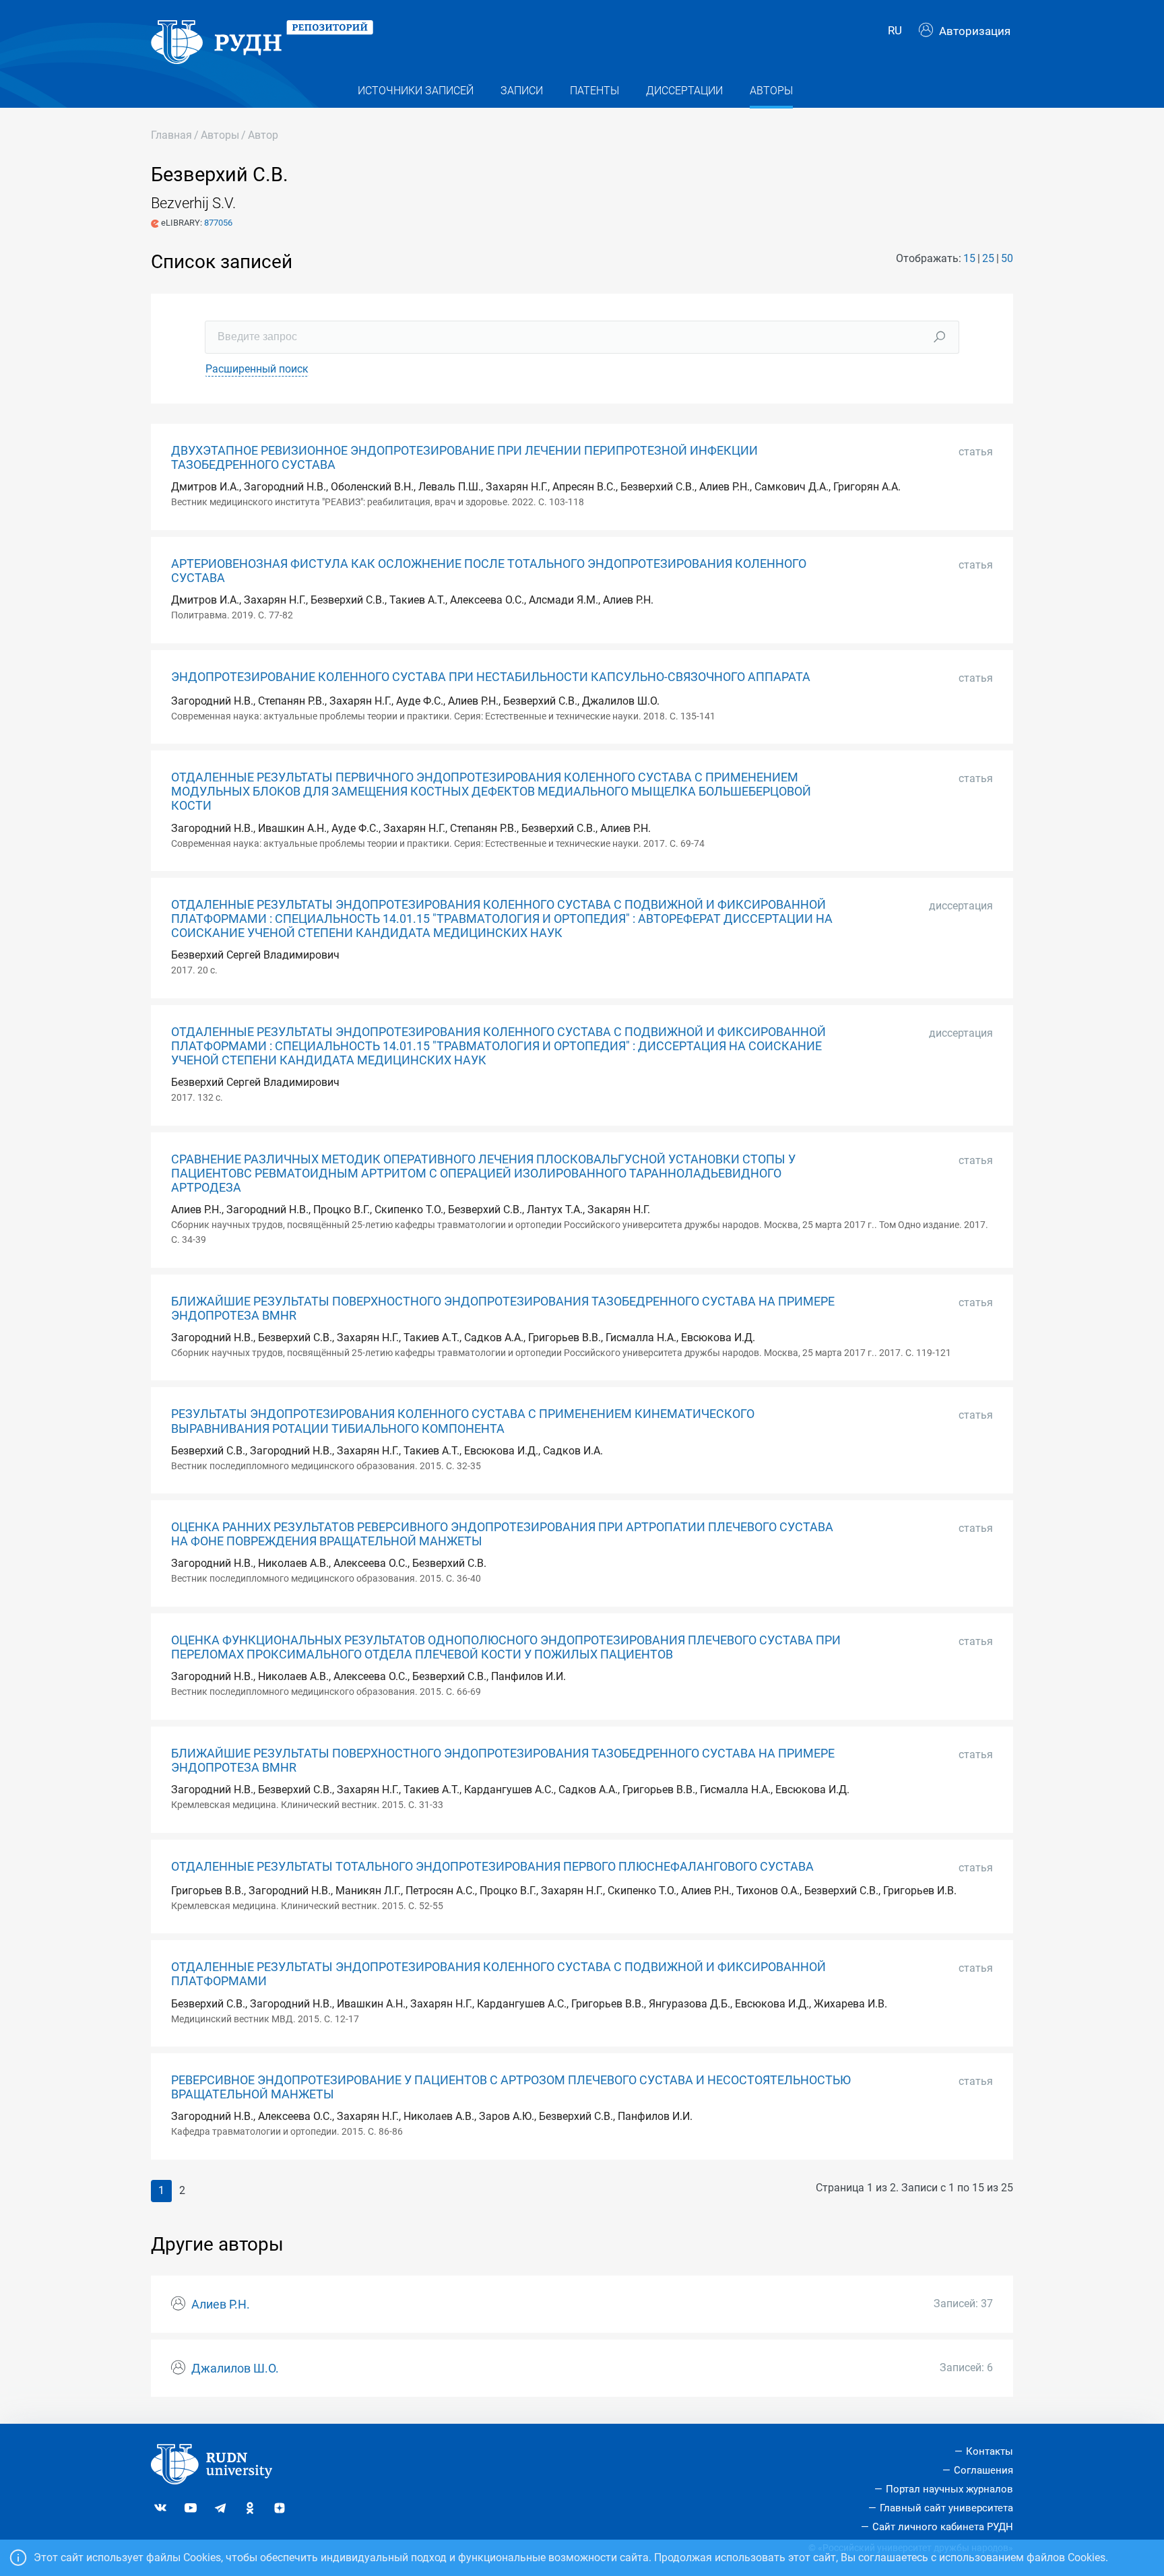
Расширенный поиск (257, 369)
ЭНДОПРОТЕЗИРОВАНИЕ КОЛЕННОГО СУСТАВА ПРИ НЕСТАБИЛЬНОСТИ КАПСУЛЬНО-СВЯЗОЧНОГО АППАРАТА (491, 677)
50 (1007, 258)
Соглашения (983, 2470)
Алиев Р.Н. (221, 2305)
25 (988, 258)
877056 (218, 223)
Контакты (990, 2451)
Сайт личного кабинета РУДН (943, 2527)
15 (969, 258)
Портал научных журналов (949, 2489)
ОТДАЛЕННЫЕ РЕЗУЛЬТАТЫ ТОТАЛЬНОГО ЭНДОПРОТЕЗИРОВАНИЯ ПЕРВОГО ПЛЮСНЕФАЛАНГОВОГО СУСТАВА (492, 1867)
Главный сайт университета (946, 2508)
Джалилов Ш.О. (235, 2369)
